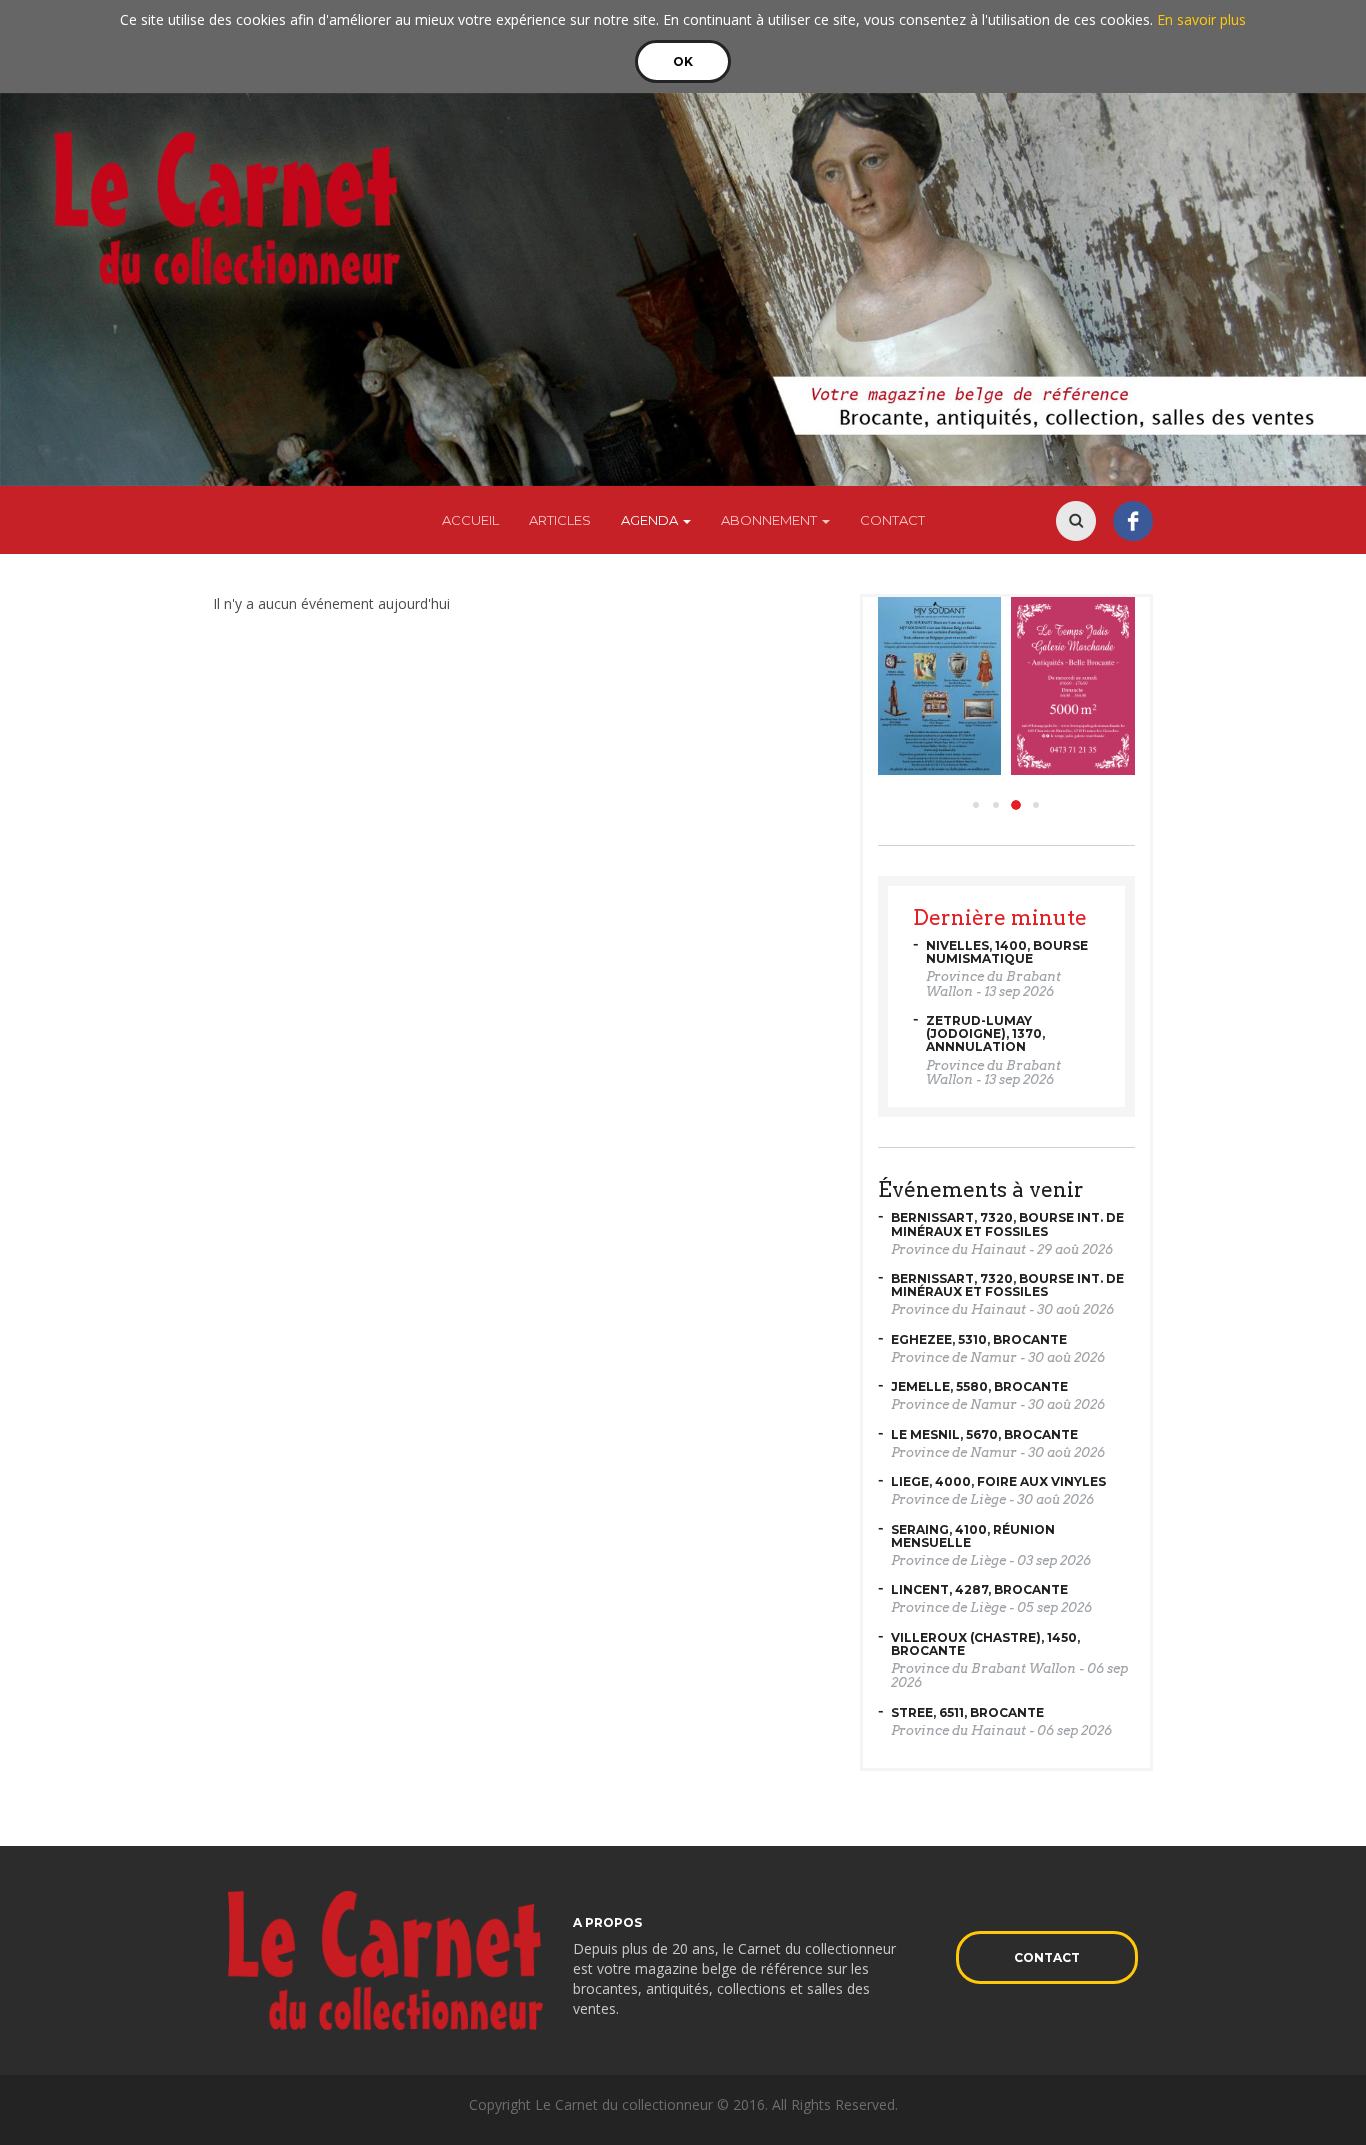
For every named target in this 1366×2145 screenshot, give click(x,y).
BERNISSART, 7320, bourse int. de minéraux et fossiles (1007, 1224)
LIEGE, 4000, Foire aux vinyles (998, 1481)
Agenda (651, 520)
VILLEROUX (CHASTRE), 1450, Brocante (985, 1644)
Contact (892, 520)
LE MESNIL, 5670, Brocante (984, 1434)
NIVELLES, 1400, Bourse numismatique (1007, 952)
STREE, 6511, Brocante (967, 1712)
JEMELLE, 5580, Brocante (979, 1386)
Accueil (470, 520)
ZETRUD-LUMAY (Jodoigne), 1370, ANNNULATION (985, 1033)
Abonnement (770, 520)
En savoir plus (1201, 19)
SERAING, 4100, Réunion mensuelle (973, 1536)
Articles (560, 520)
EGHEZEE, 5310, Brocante (979, 1339)
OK (683, 61)
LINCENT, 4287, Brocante (979, 1589)
